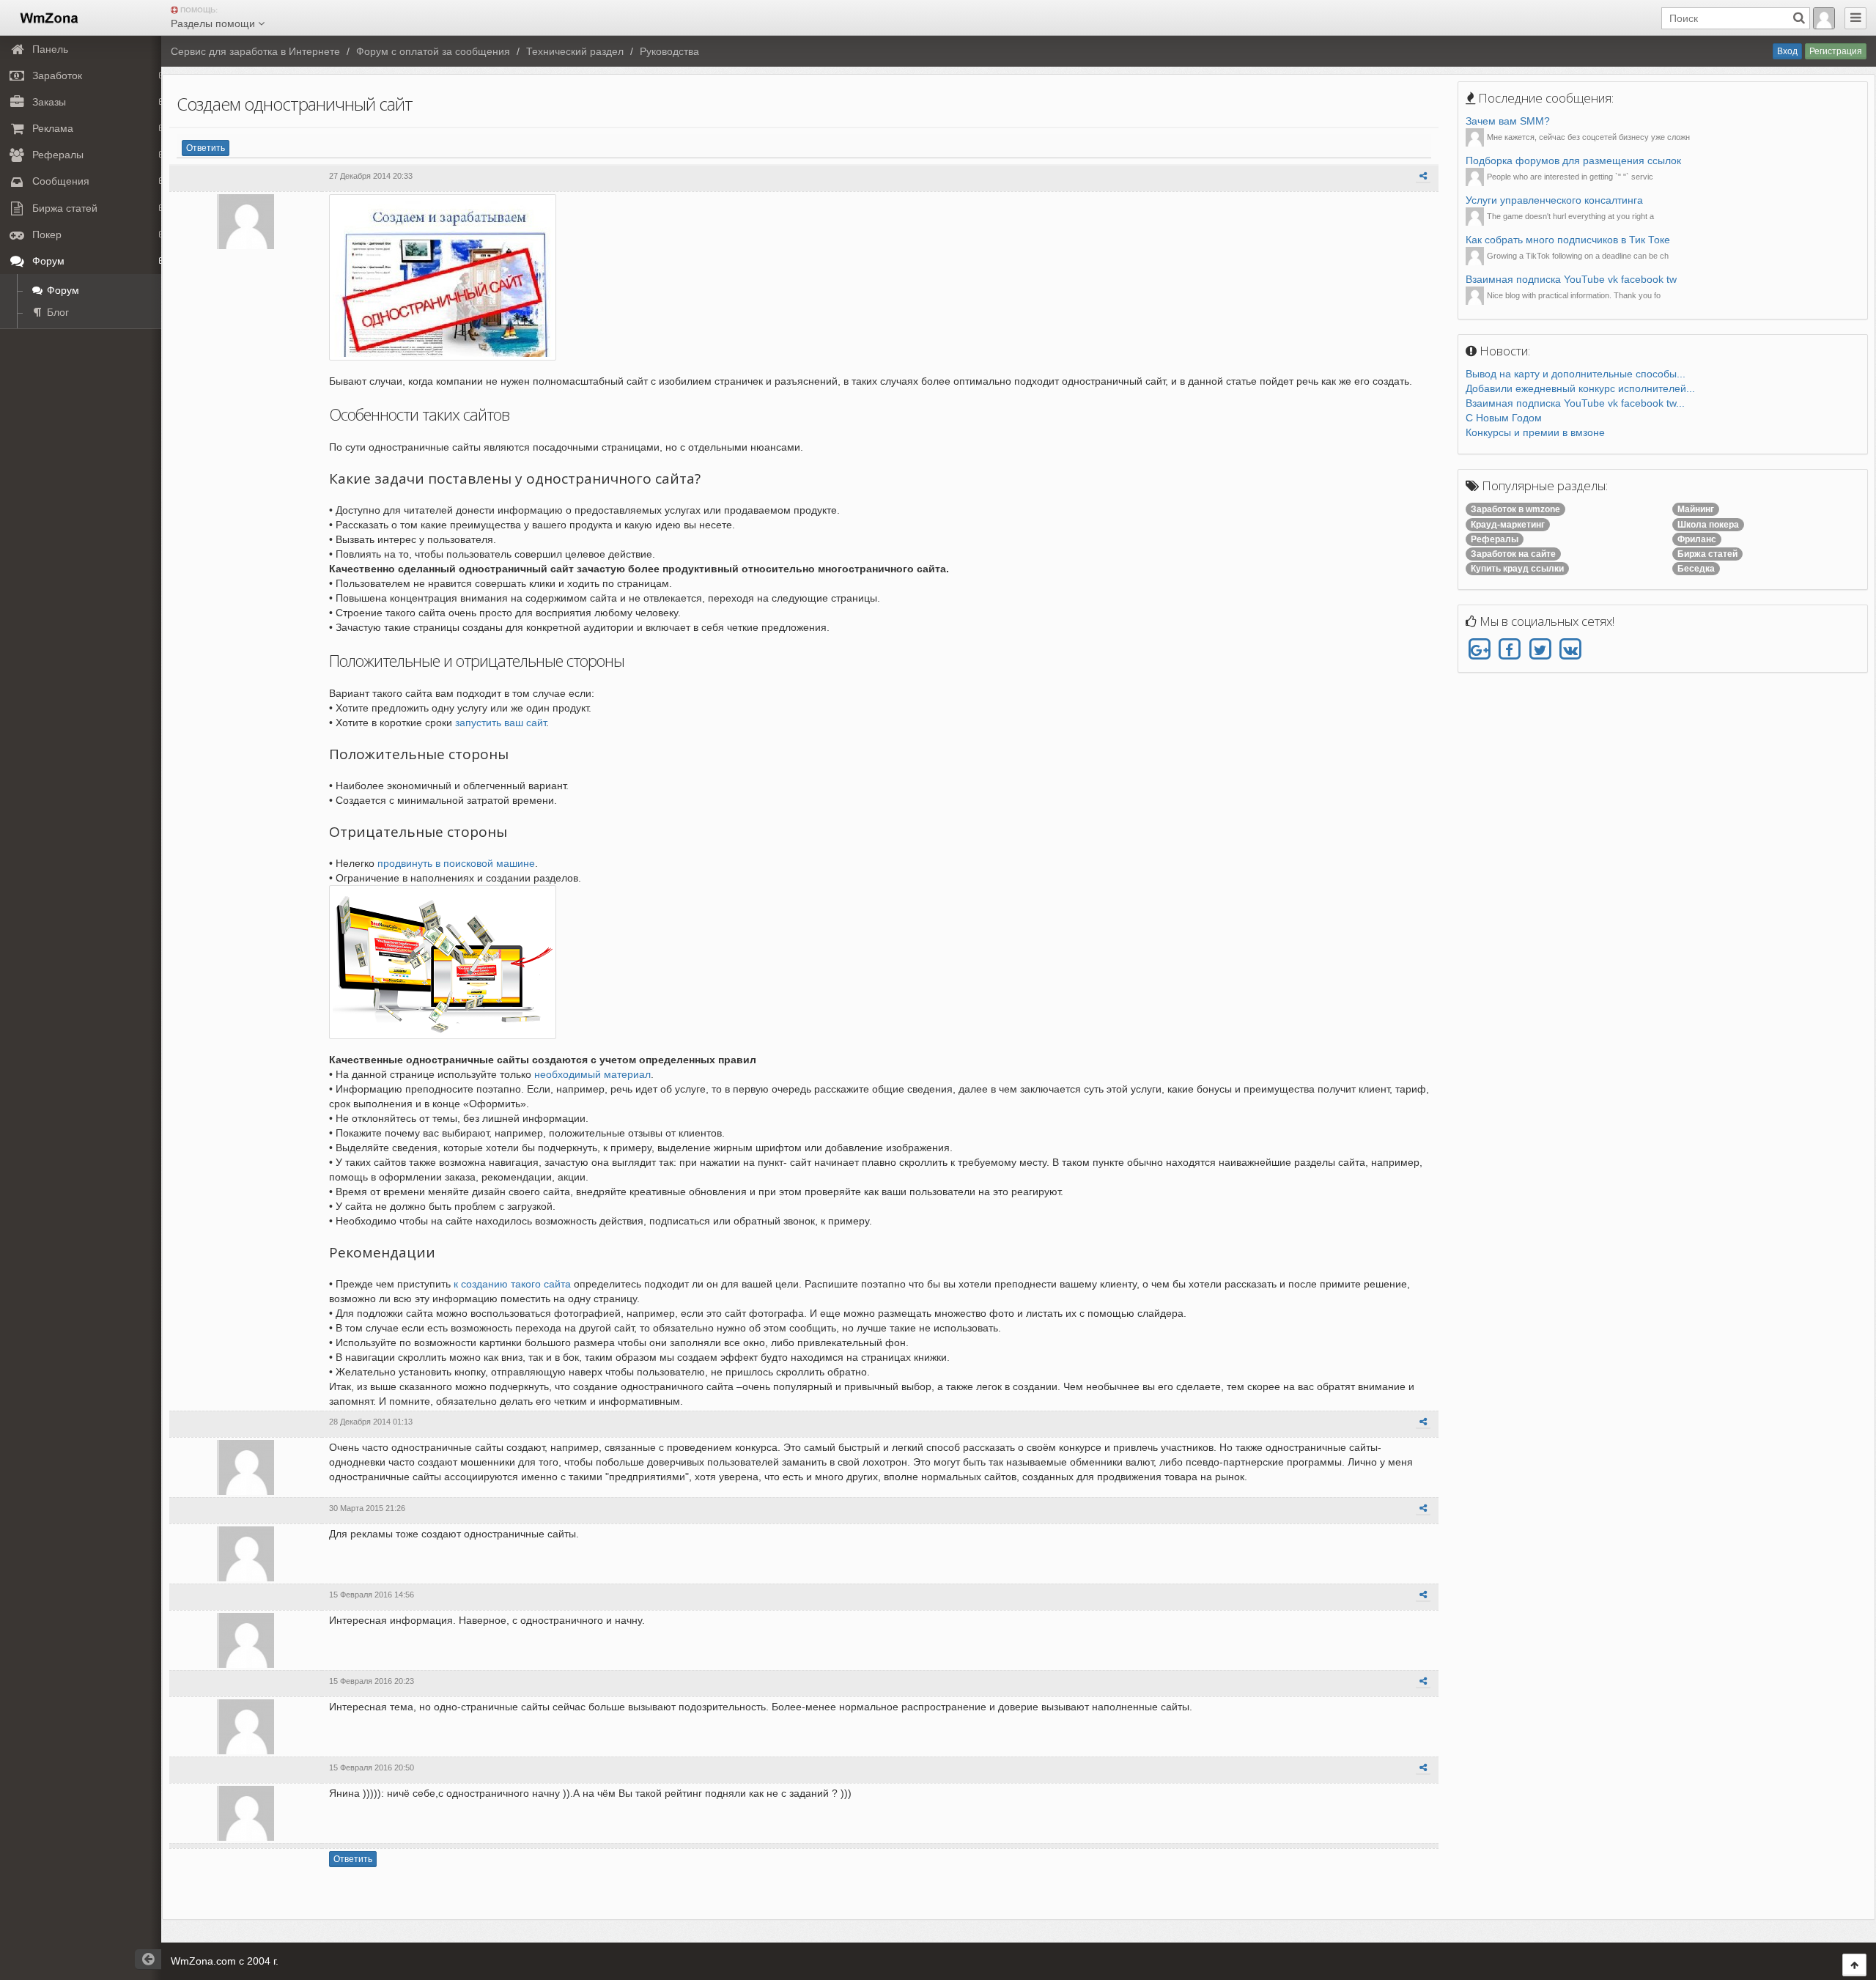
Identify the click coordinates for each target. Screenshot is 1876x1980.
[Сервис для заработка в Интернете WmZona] (48, 17)
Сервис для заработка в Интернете (255, 51)
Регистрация (1836, 51)
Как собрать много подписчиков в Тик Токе (1568, 240)
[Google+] (1479, 650)
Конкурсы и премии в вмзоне (1535, 432)
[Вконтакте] (1570, 650)
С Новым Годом (1504, 418)
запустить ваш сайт (501, 723)
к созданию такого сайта (512, 1284)
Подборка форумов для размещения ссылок (1573, 160)
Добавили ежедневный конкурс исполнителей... (1580, 388)
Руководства (669, 51)
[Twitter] (1540, 650)
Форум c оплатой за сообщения (433, 51)
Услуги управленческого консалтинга (1554, 200)
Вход (1787, 51)
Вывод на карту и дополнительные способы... (1576, 374)
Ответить (206, 148)
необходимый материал (592, 1074)
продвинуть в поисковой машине (456, 863)
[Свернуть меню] (1855, 18)
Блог (56, 312)
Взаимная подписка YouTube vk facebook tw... (1575, 403)
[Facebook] (1509, 650)
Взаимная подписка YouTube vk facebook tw (1571, 279)
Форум (62, 290)
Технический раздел (575, 51)
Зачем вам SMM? (1508, 121)
